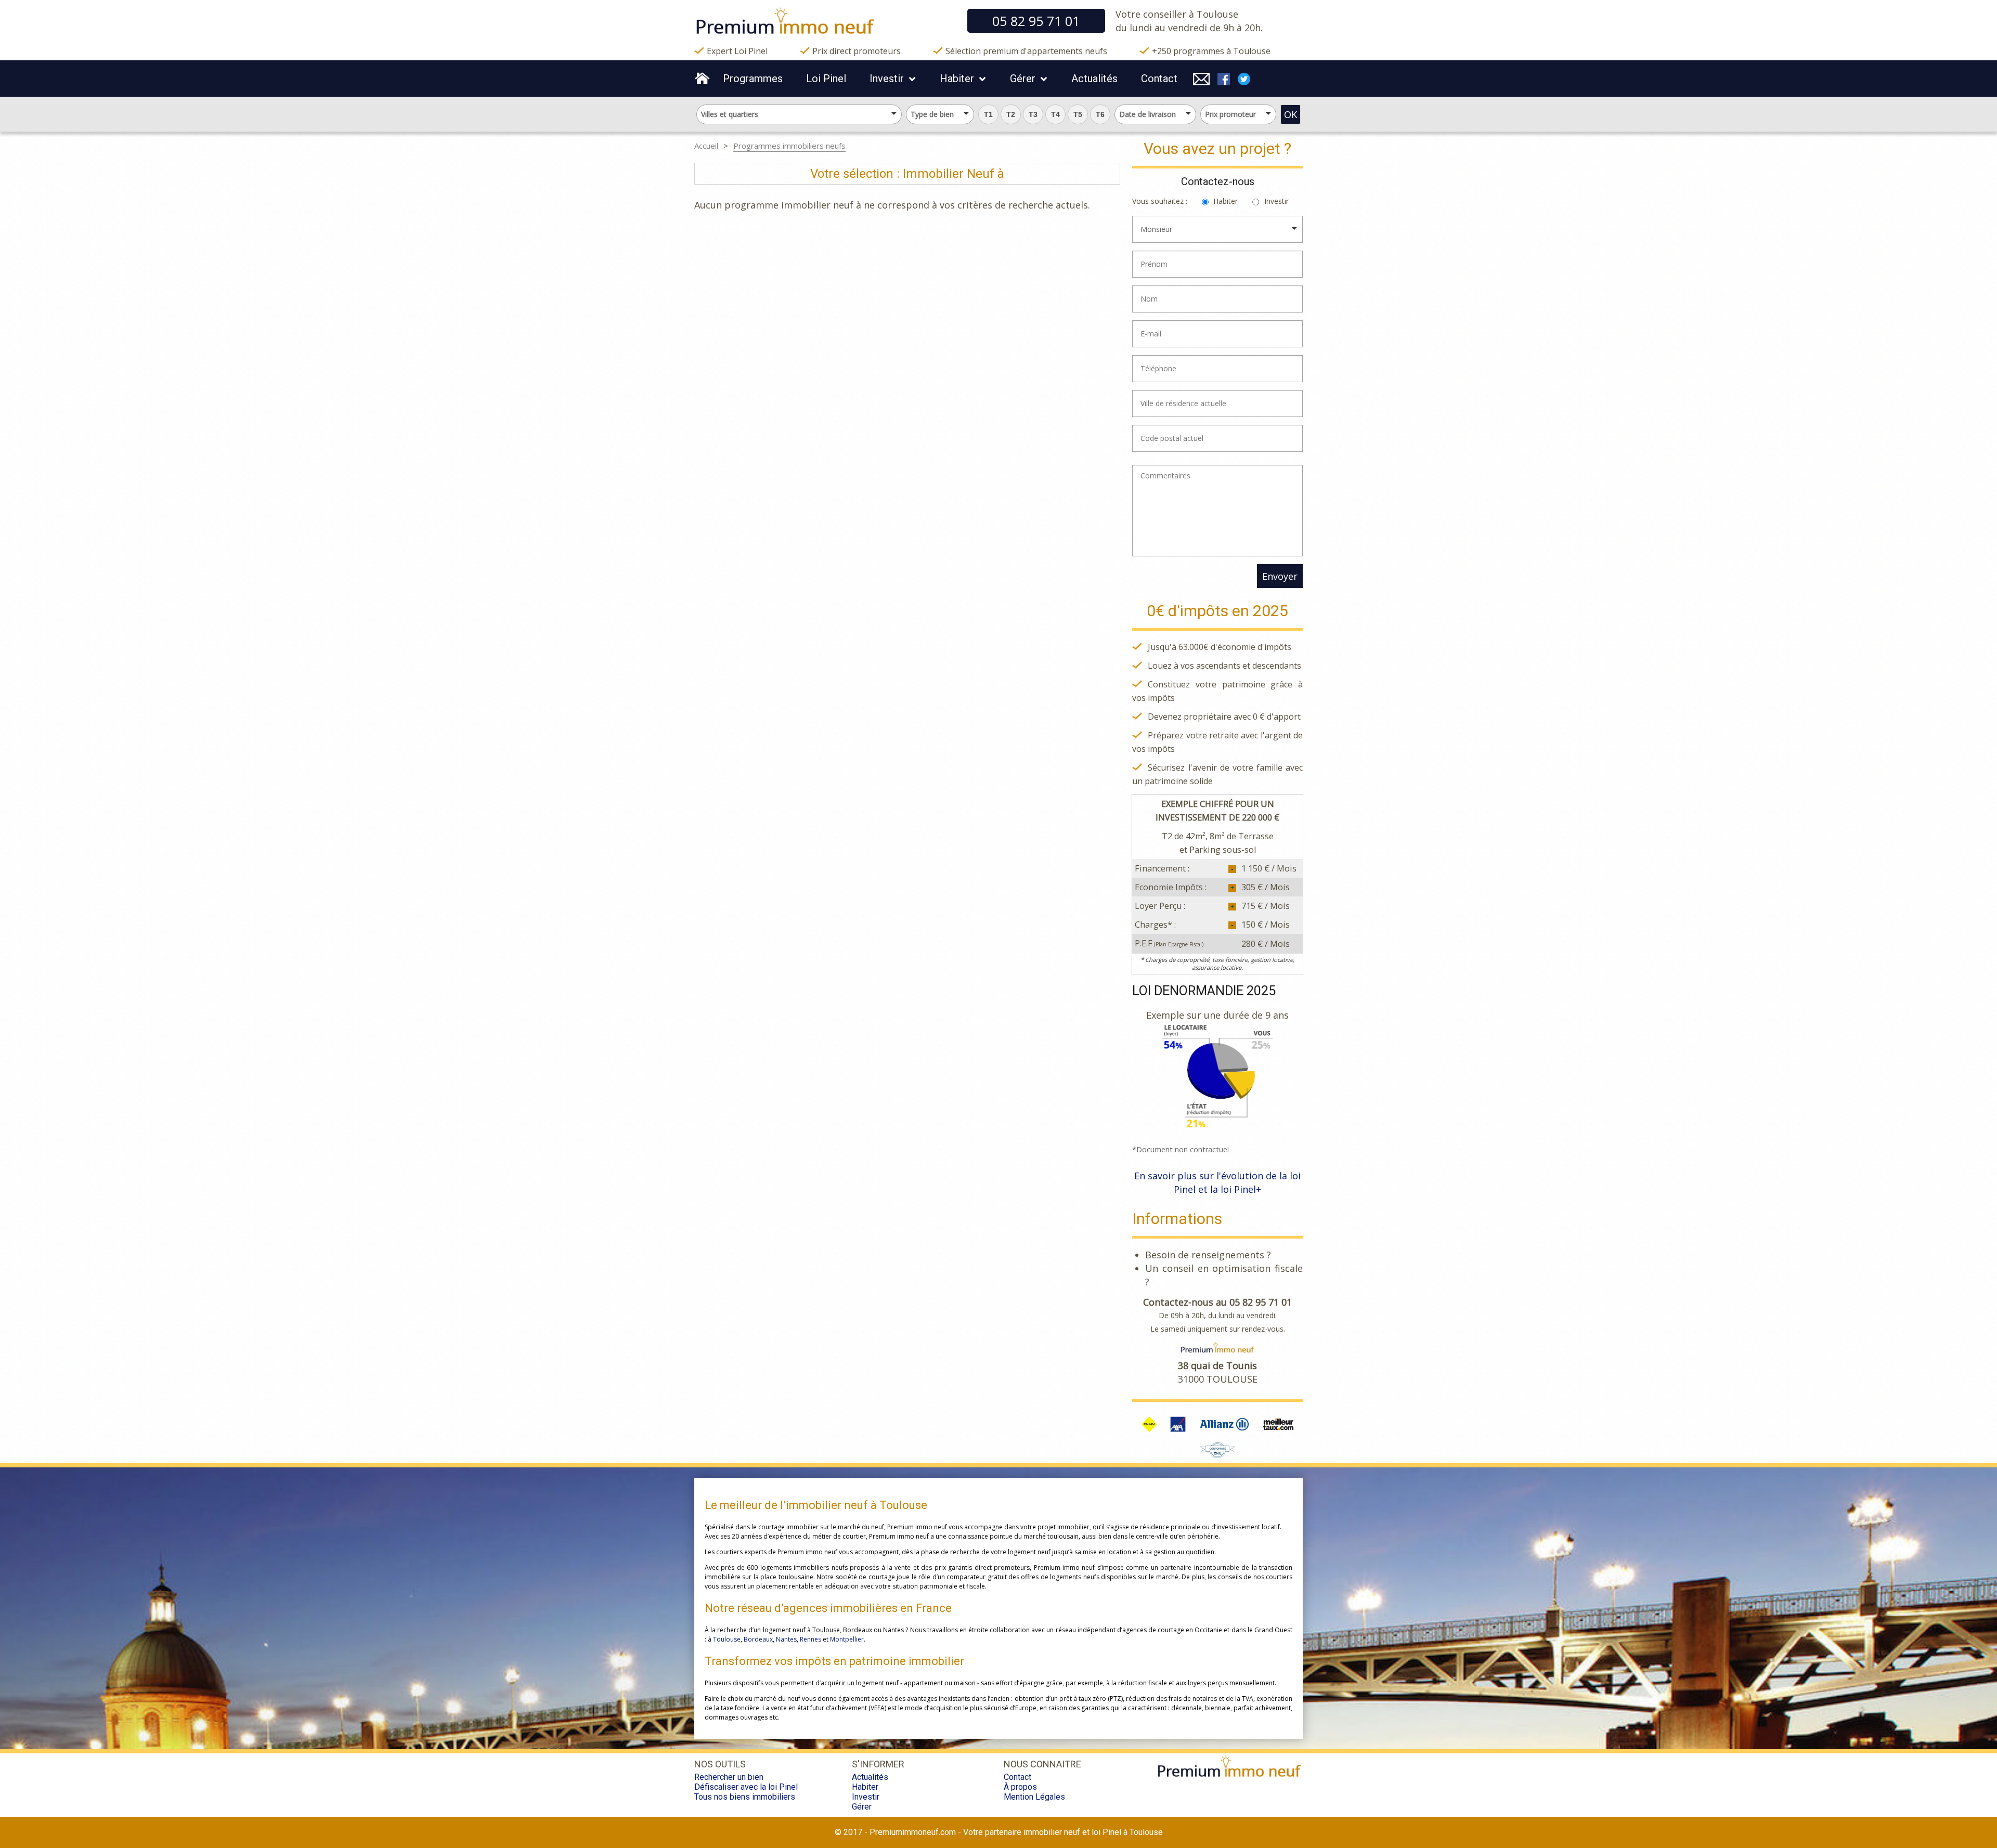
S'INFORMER (878, 1764)
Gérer (1023, 79)
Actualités (1094, 79)
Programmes (753, 79)
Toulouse (727, 1639)
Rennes (811, 1639)
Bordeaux (758, 1639)
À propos (1020, 1787)
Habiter (957, 79)
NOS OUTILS (720, 1764)
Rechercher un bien (729, 1777)
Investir (887, 79)
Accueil (706, 146)
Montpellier (847, 1639)
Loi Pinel (826, 79)
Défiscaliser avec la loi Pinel (746, 1787)
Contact (1159, 79)
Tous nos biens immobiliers (745, 1797)
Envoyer (1280, 576)
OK (1291, 114)
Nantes (786, 1639)
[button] (988, 114)
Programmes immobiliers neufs (789, 146)
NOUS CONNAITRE (1042, 1764)
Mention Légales (1034, 1797)
